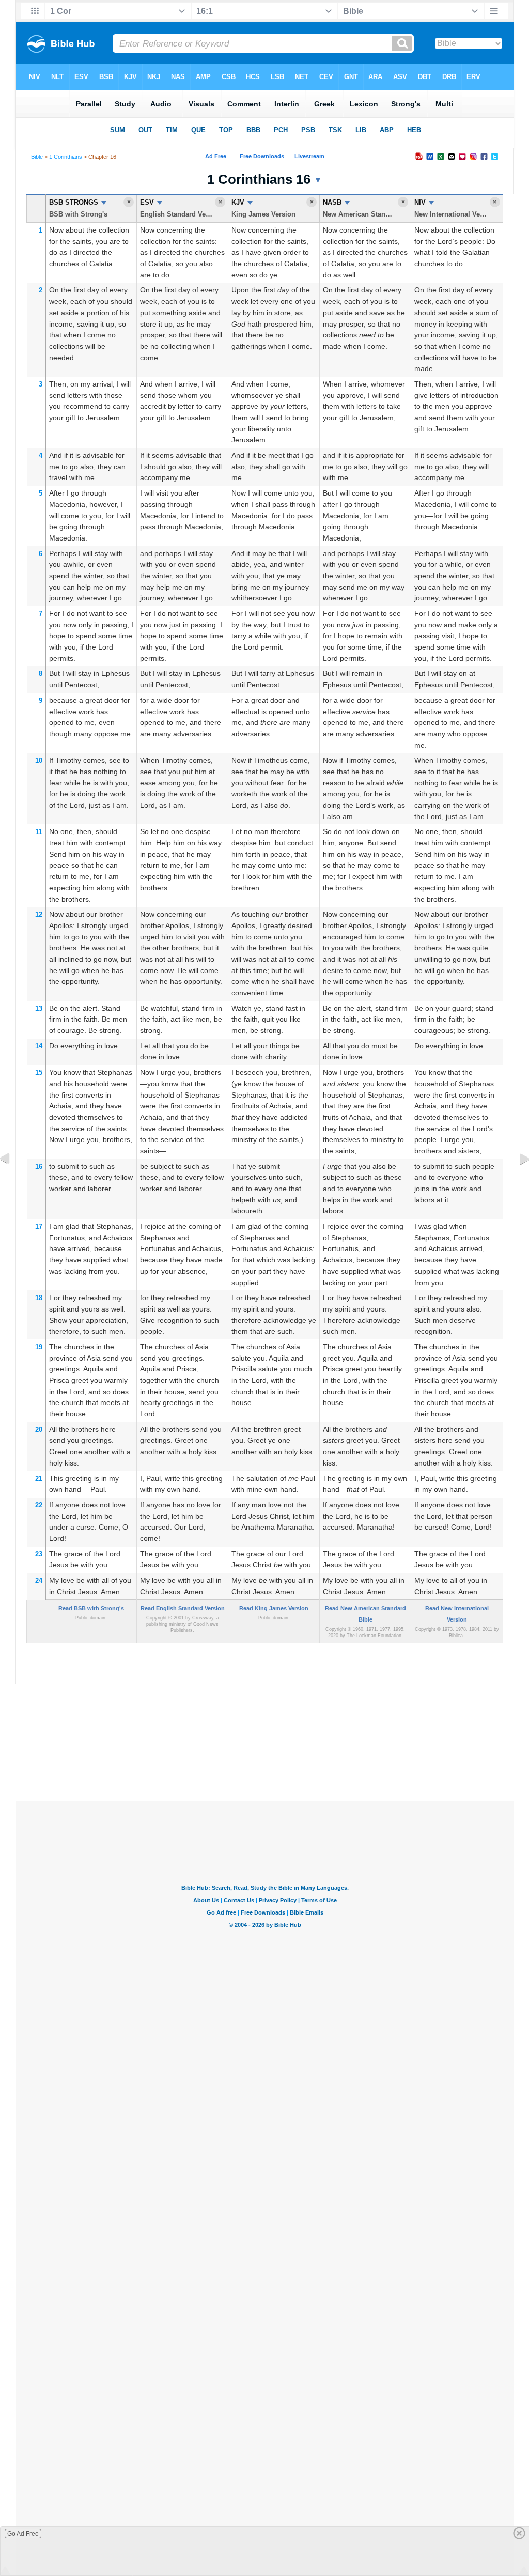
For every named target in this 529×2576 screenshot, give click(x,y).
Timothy (68, 760)
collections (66, 346)
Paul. (99, 1489)
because (63, 700)
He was (93, 948)
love (119, 1505)
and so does (108, 1392)
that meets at (107, 1402)
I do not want (84, 613)
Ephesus (115, 673)
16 (39, 1167)
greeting (79, 1478)
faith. (92, 1019)
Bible (37, 157)
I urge (75, 1139)
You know (65, 1072)
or (91, 564)
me (54, 467)
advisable (98, 455)
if (66, 455)
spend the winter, (77, 576)
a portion (95, 313)
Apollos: (62, 925)
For (55, 613)
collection (114, 230)
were (119, 1084)
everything (77, 1046)
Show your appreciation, (89, 1320)
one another (90, 1452)
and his (61, 1084)
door (112, 700)
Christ (66, 1592)
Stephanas (115, 1072)
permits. (62, 658)
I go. (117, 598)
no (112, 335)
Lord (106, 647)
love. (112, 1046)
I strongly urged (103, 925)
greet (80, 1380)
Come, (110, 1527)
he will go (64, 970)
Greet (58, 1452)
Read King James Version (274, 1608)
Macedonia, (68, 504)
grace (73, 1554)
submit (68, 1166)
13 (39, 1008)
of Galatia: (98, 264)
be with (82, 1565)
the (91, 230)
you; (96, 516)
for (53, 241)
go (75, 937)
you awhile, (67, 564)
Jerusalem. (104, 418)
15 (39, 1073)
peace (59, 865)
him (89, 888)
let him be (97, 1516)
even (105, 564)
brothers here (94, 1429)
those (113, 395)
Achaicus (118, 1238)
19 (39, 1347)
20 (39, 1430)
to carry (117, 406)
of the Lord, (68, 805)
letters (77, 395)
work (118, 794)
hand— (76, 1489)
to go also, (79, 467)
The (56, 1347)
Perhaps (63, 553)
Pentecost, (82, 685)
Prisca (59, 1380)
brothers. (76, 899)
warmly (116, 1380)
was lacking (68, 1271)
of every (114, 290)
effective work (72, 712)
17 (39, 1227)
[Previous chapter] (13, 1182)
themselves (96, 1117)
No (54, 831)
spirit (57, 1309)
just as (99, 805)
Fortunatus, (68, 1238)
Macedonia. (68, 538)
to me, (86, 722)
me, (85, 876)
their (56, 1414)
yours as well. (103, 1309)
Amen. (111, 1592)
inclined (71, 959)
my (117, 1298)
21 (39, 1479)
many (83, 734)
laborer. (100, 1189)
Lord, (70, 1516)
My (54, 1580)
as (63, 252)
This (56, 1478)
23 (39, 1554)
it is (75, 455)
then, (85, 831)
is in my (106, 1478)
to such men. (104, 1331)
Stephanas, (115, 1226)
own (56, 1489)
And (56, 455)
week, (59, 301)
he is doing (78, 794)
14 (39, 1046)
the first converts (76, 1095)
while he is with (89, 783)
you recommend (76, 406)
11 (39, 832)
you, (71, 647)
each (78, 301)
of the (96, 1129)
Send (58, 854)
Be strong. (105, 1030)
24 (39, 1580)
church (73, 1402)
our (92, 914)
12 (39, 914)
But (55, 673)
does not (96, 1505)
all (105, 1580)
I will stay (93, 553)
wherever (92, 598)
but (126, 959)
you (102, 241)
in (96, 673)
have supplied (88, 1260)
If (51, 760)
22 (39, 1505)
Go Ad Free (23, 2534)
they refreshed (86, 1298)
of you (98, 301)
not (112, 948)
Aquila (93, 1369)
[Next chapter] (516, 1182)
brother (111, 914)
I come (94, 335)
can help (77, 587)
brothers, (118, 1139)
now (70, 625)
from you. (104, 1271)
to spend (82, 636)
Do (54, 1046)
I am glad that (72, 1226)
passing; (115, 625)
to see (117, 613)
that (61, 772)
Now (56, 230)
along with (113, 888)
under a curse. (73, 1527)
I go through (87, 493)
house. (77, 1414)
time (125, 636)
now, (111, 959)
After (57, 493)
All (53, 1429)
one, (68, 831)
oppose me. (113, 734)
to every (99, 1177)
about (75, 230)
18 (39, 1298)
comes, (95, 760)
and (82, 1106)
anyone (67, 1505)
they (56, 1260)
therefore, (65, 1331)
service (73, 1129)
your (56, 418)
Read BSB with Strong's (91, 1608)
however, (104, 504)
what (120, 1260)
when (72, 335)
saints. (118, 1129)
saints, (83, 241)
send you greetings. (81, 1440)
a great (91, 700)
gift (71, 418)
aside (70, 313)
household (92, 1084)
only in (89, 625)
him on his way (92, 854)
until (56, 685)
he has (80, 772)
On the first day (74, 290)
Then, (59, 384)
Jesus (59, 1565)
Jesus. (89, 1592)
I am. (120, 805)
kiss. (72, 1463)
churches (64, 264)
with (96, 395)
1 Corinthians (66, 157)
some (107, 636)
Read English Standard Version (183, 1608)
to (81, 418)
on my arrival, (92, 384)
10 (39, 760)
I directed (84, 252)
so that (118, 576)
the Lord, (72, 1392)
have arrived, (71, 1248)
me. (90, 477)
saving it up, (97, 324)
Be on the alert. (74, 1008)
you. (103, 1565)
